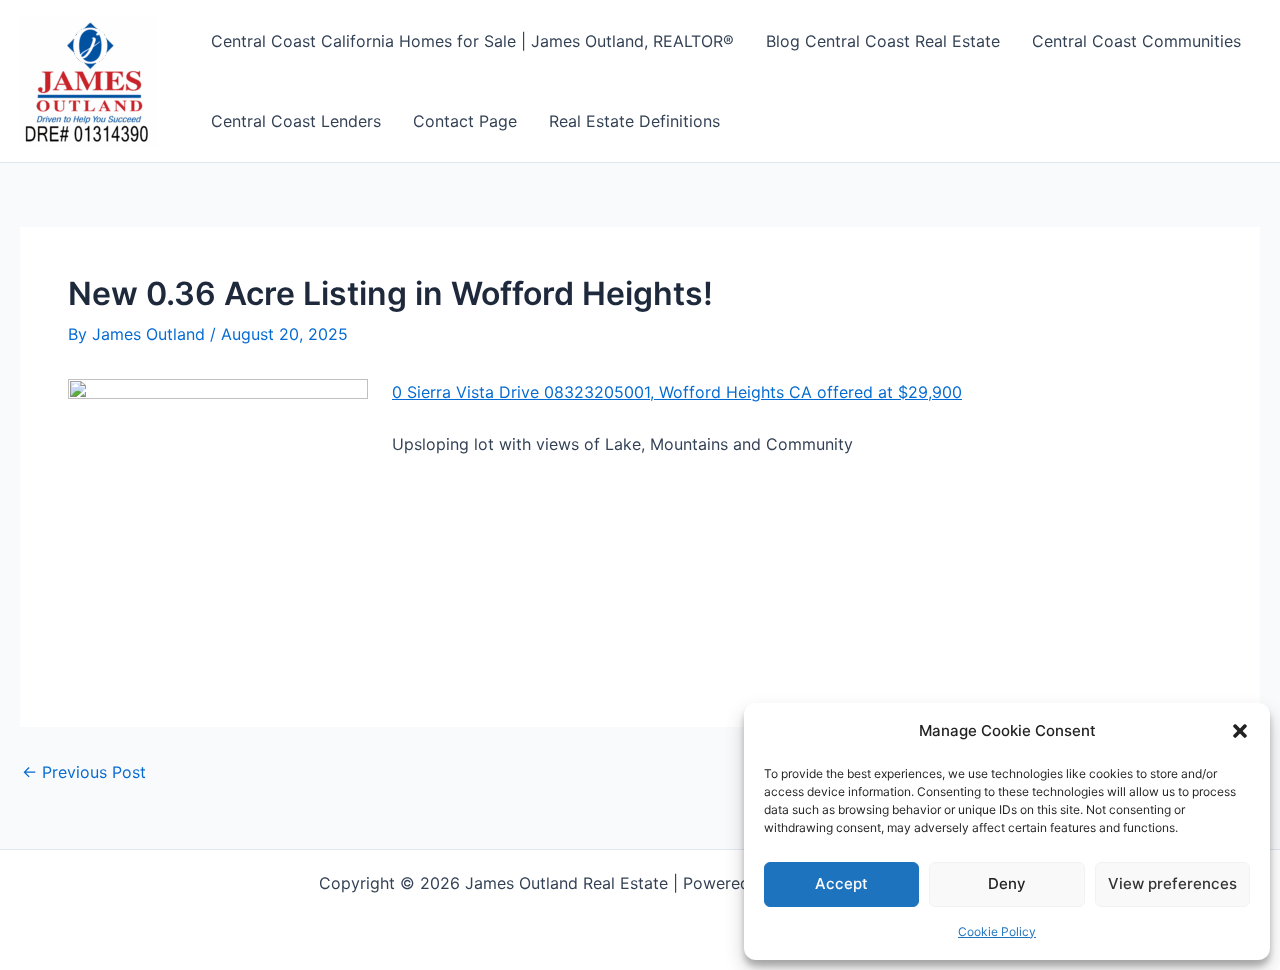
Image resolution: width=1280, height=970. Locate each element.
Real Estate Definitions (634, 121)
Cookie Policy (997, 931)
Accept (841, 883)
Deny (1007, 883)
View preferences (1172, 883)
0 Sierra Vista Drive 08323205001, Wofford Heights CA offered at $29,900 (677, 392)
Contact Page (465, 121)
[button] (1240, 731)
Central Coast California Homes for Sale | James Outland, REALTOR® (472, 41)
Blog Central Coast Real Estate (883, 41)
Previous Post (84, 772)
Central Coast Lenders (296, 121)
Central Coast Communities (1136, 41)
